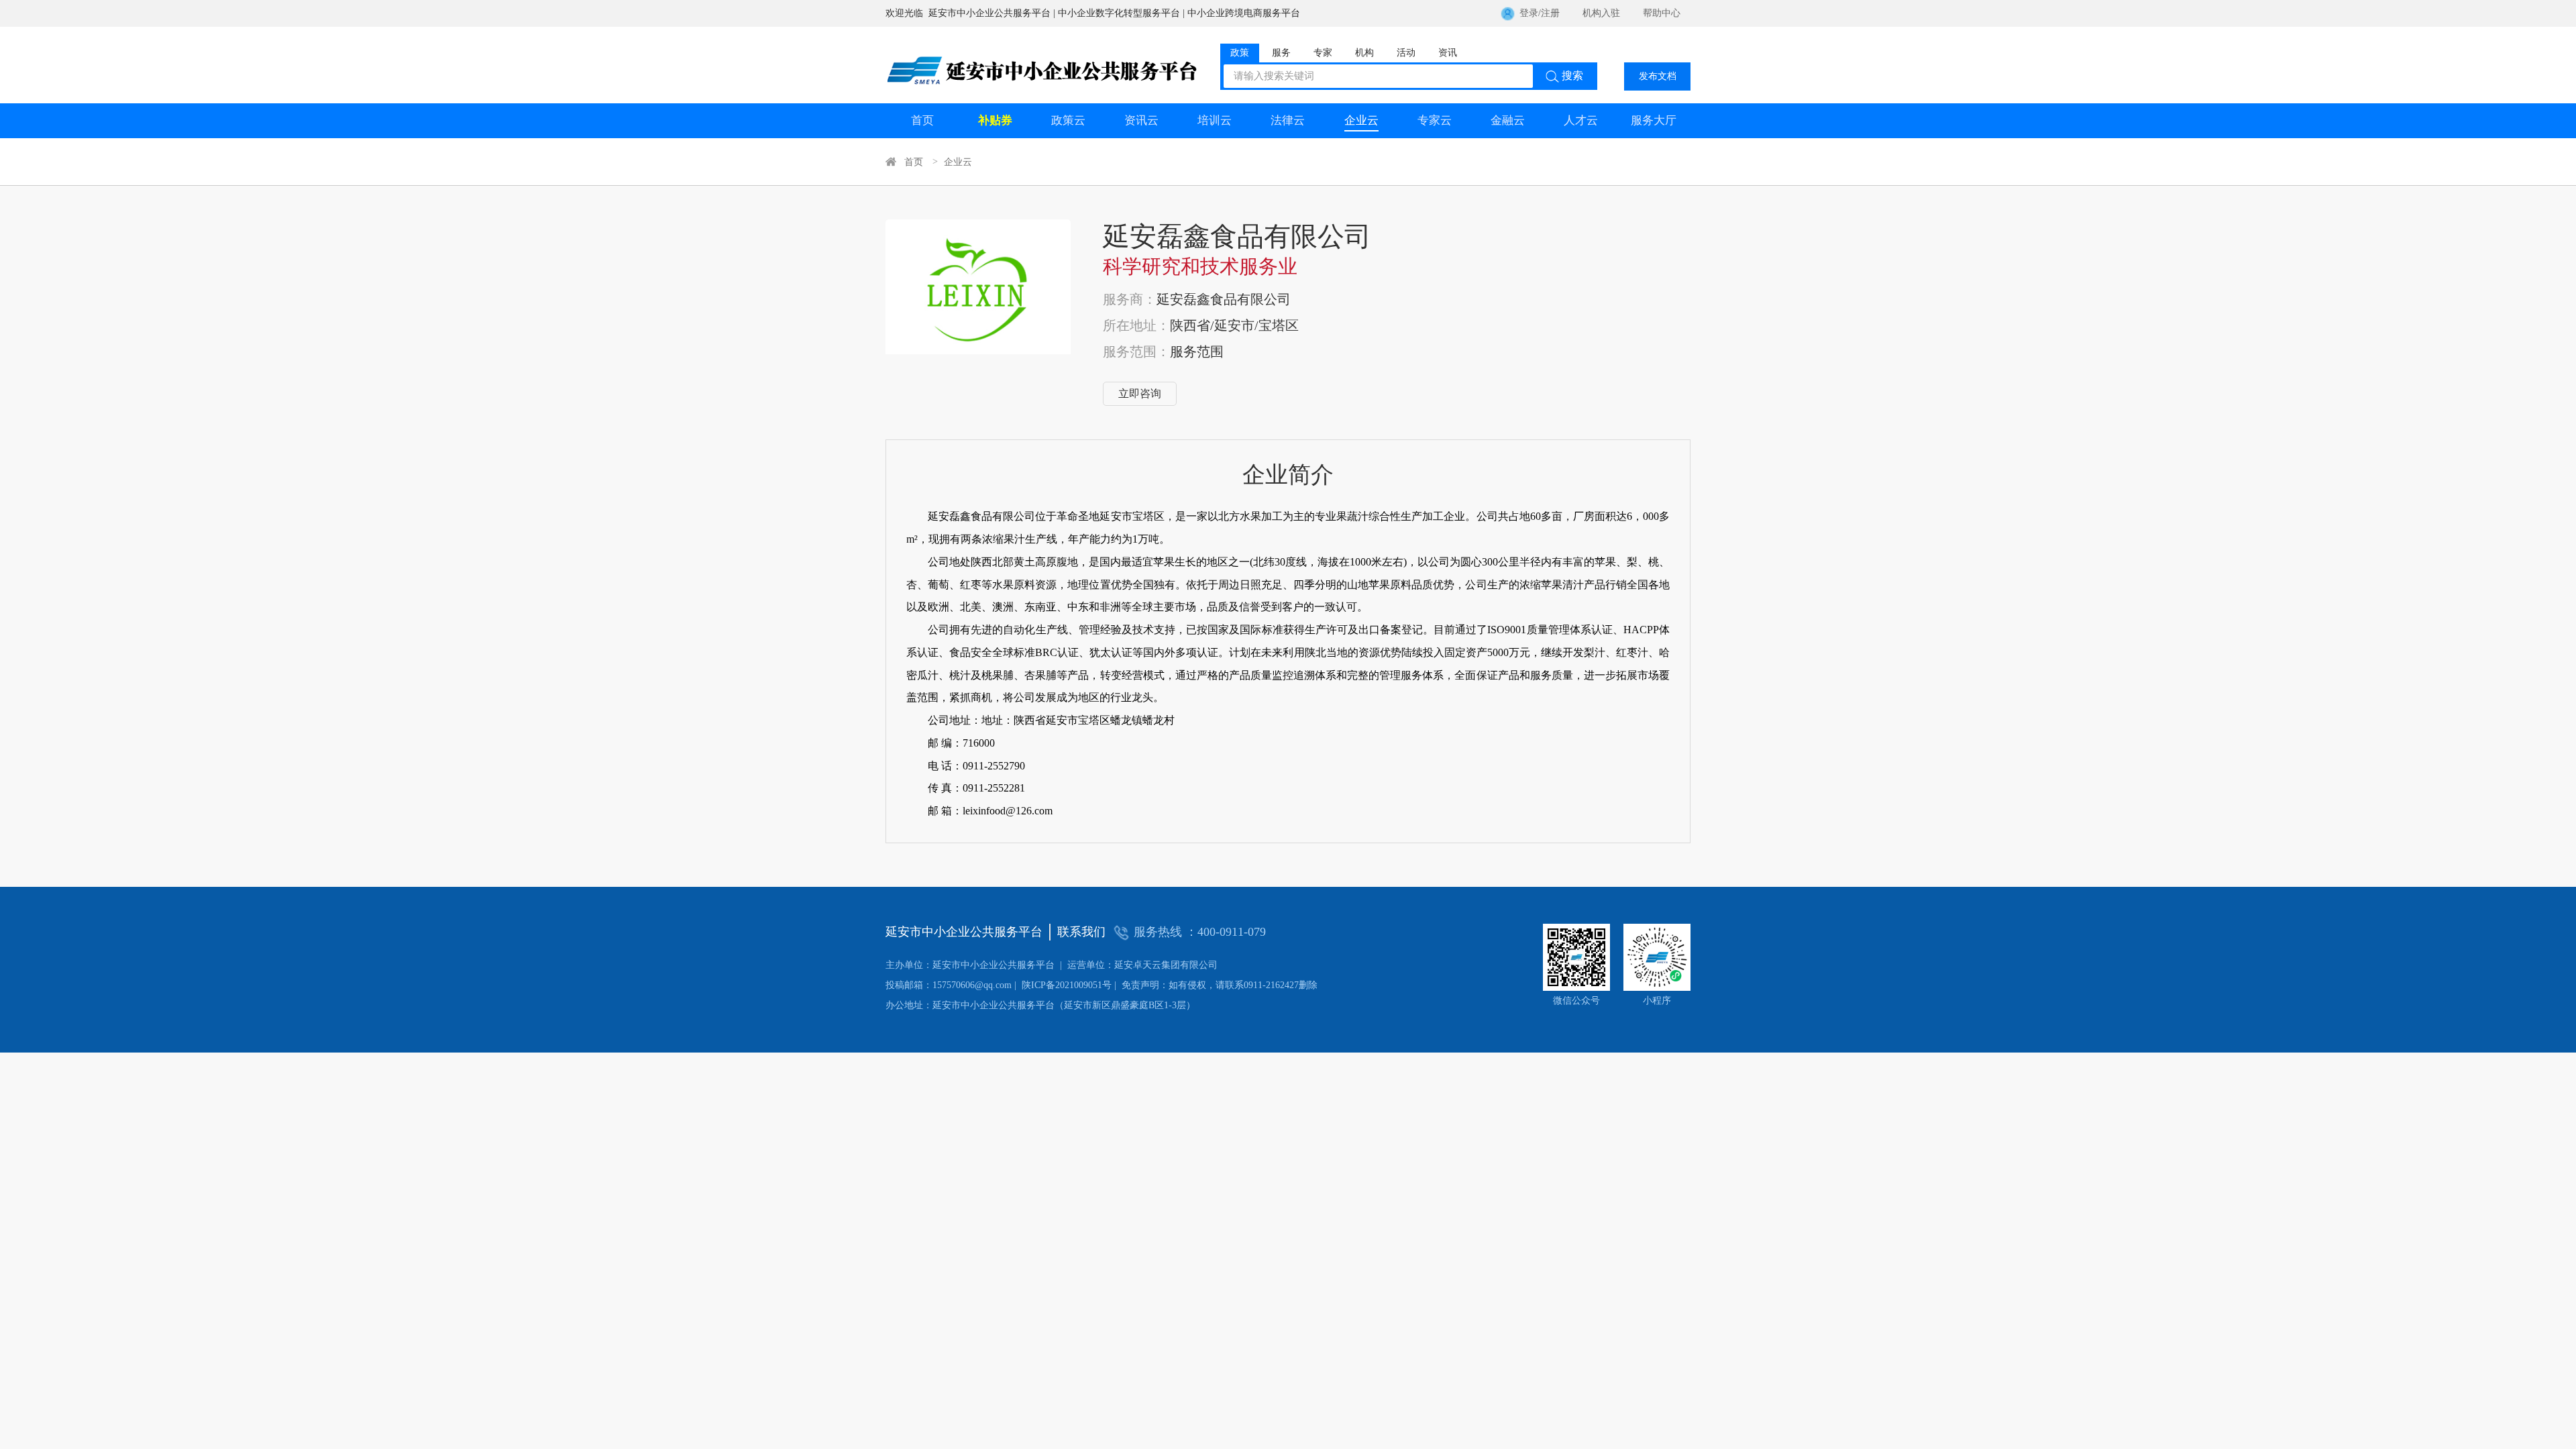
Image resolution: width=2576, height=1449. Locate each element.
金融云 (1508, 120)
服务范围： (1136, 352)
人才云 (1581, 120)
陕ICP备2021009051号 (999, 985)
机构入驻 (1601, 13)
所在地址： (1136, 325)
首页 (922, 120)
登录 (1529, 13)
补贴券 (995, 120)
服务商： (1130, 299)
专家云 (1435, 120)
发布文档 (1658, 76)
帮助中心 (1662, 13)
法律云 (1288, 120)
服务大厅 (1654, 120)
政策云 (1068, 120)
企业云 (1361, 120)
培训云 (1215, 120)
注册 (1550, 13)
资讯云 (1141, 120)
